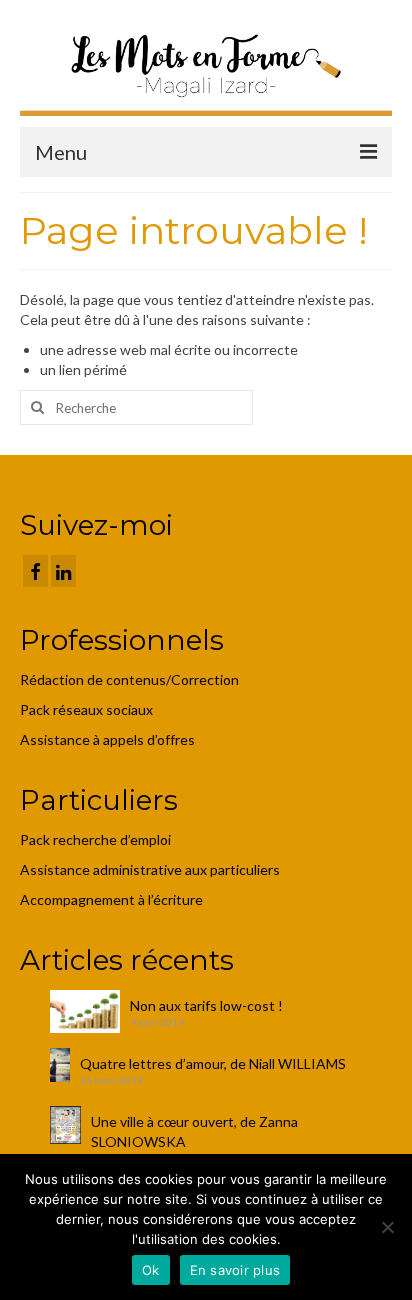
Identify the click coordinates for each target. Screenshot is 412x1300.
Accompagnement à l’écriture (111, 899)
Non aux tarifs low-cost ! (206, 1005)
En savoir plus (235, 1270)
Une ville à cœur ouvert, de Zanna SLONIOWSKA (194, 1131)
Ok (151, 1270)
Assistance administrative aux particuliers (150, 869)
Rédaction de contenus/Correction (129, 679)
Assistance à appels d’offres (109, 739)
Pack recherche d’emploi (97, 839)
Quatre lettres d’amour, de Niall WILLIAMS (213, 1063)
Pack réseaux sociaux (86, 709)
